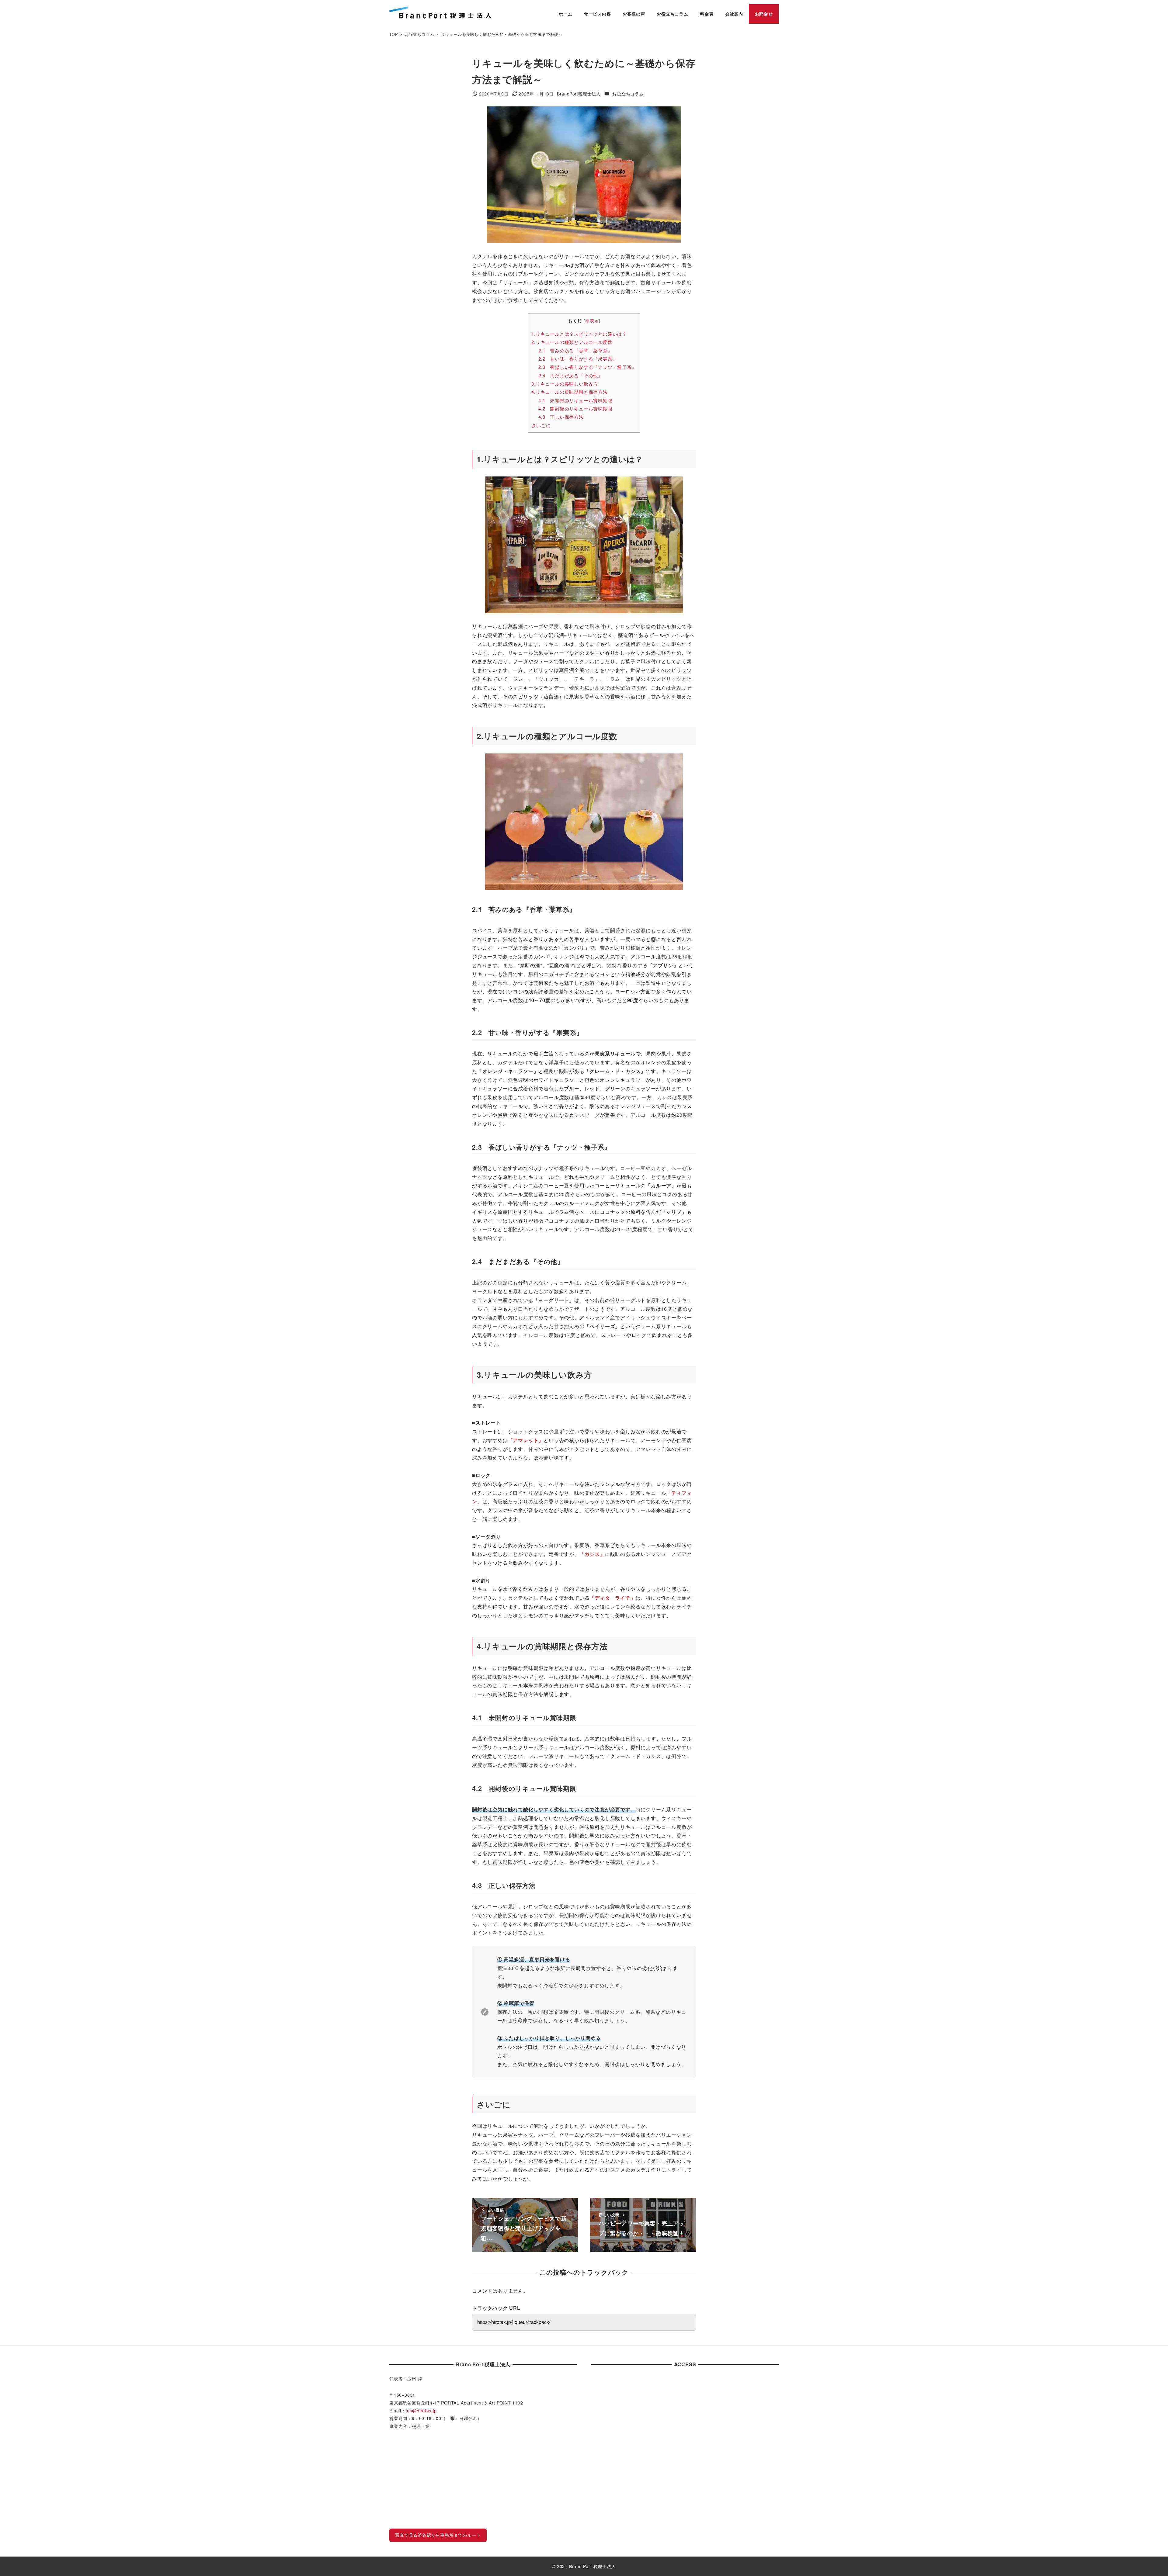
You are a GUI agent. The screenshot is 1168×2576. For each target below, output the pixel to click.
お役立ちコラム (628, 94)
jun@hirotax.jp (421, 2411)
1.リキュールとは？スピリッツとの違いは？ (579, 334)
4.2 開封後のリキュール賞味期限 (575, 409)
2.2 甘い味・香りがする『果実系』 (578, 359)
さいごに (541, 425)
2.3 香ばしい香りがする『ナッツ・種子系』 (587, 367)
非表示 (592, 320)
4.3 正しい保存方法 (561, 417)
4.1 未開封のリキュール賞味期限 (575, 400)
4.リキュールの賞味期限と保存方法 (570, 392)
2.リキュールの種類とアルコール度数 (572, 342)
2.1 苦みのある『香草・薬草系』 (575, 350)
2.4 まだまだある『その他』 (571, 375)
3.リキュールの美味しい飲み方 (565, 384)
